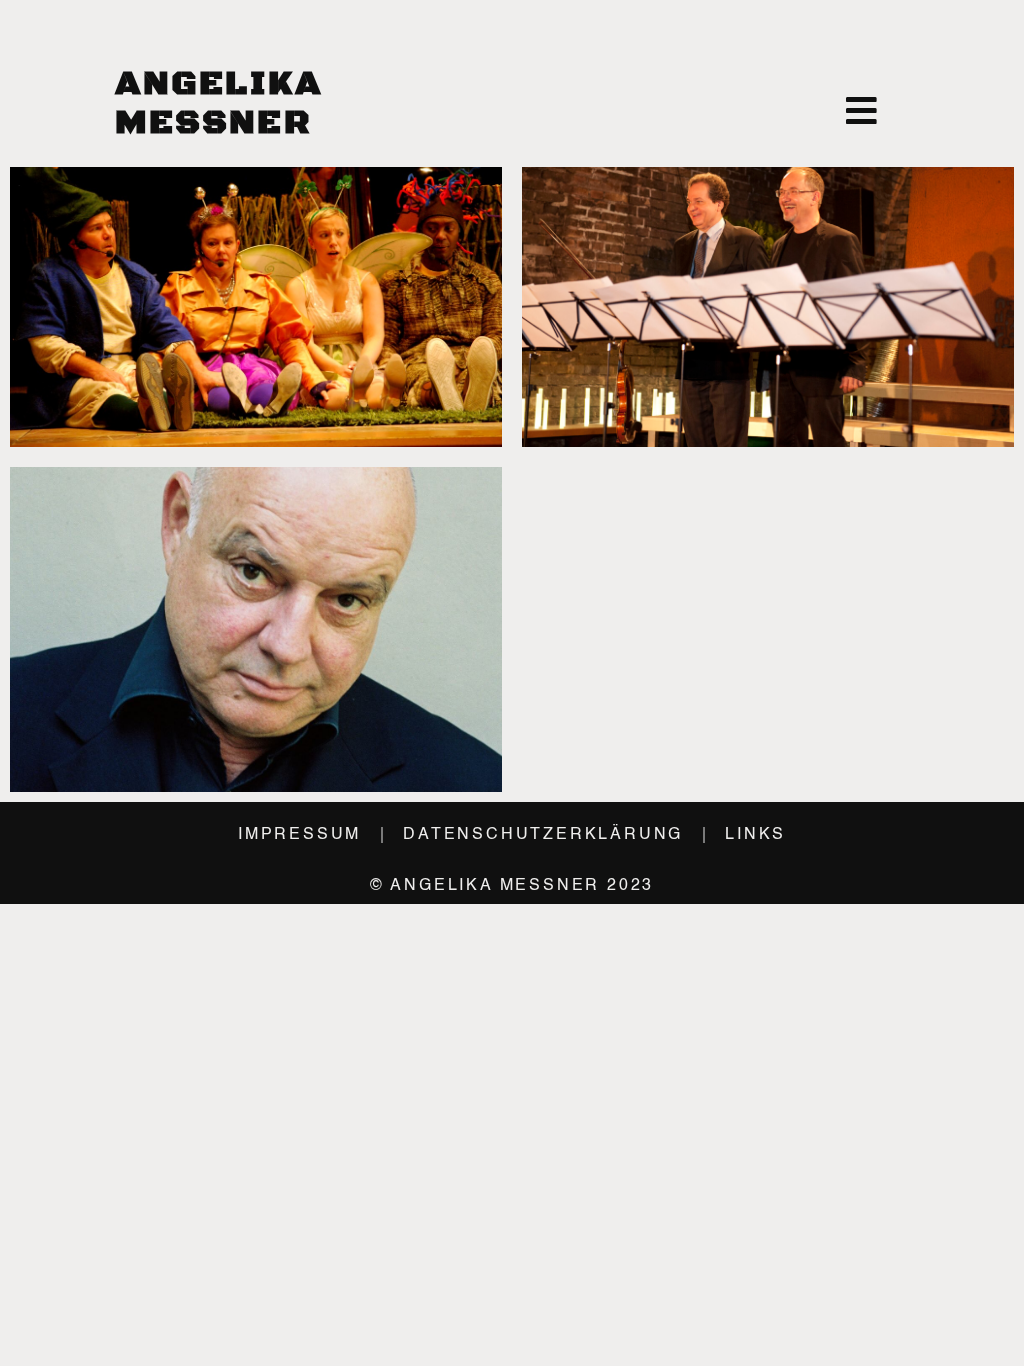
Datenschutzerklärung (543, 835)
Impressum (299, 835)
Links (755, 835)
